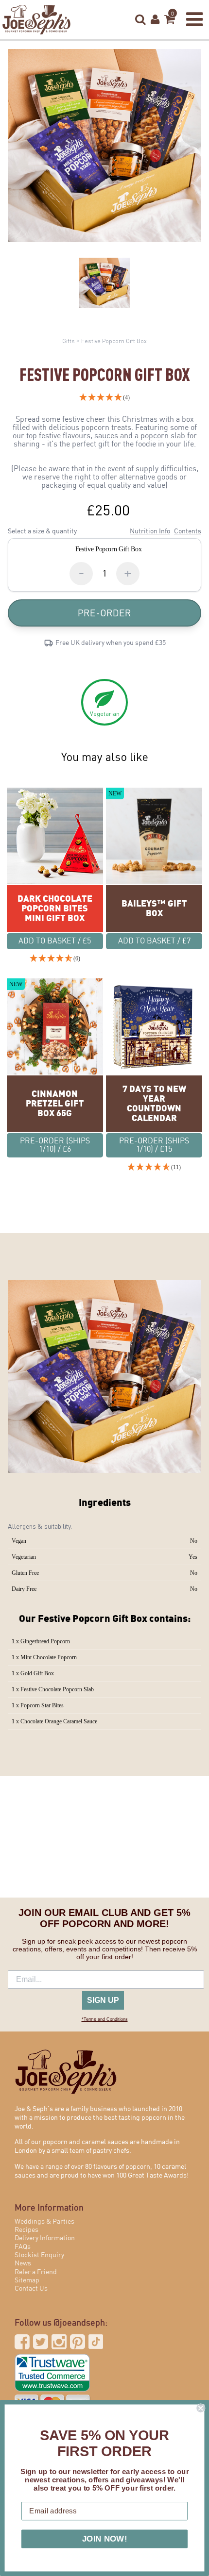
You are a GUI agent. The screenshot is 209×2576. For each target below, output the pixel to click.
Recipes (26, 2230)
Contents (188, 531)
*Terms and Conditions (105, 2019)
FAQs (23, 2247)
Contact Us (31, 2289)
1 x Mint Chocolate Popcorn (44, 1657)
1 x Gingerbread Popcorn (41, 1641)
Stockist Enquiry (39, 2255)
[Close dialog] (200, 2408)
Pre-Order (104, 613)
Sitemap (27, 2280)
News (23, 2263)
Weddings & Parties (44, 2222)
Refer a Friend (36, 2272)
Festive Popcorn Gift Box (114, 341)
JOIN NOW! (105, 2539)
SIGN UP (103, 2000)
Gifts (69, 341)
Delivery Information (45, 2238)
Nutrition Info (150, 531)
